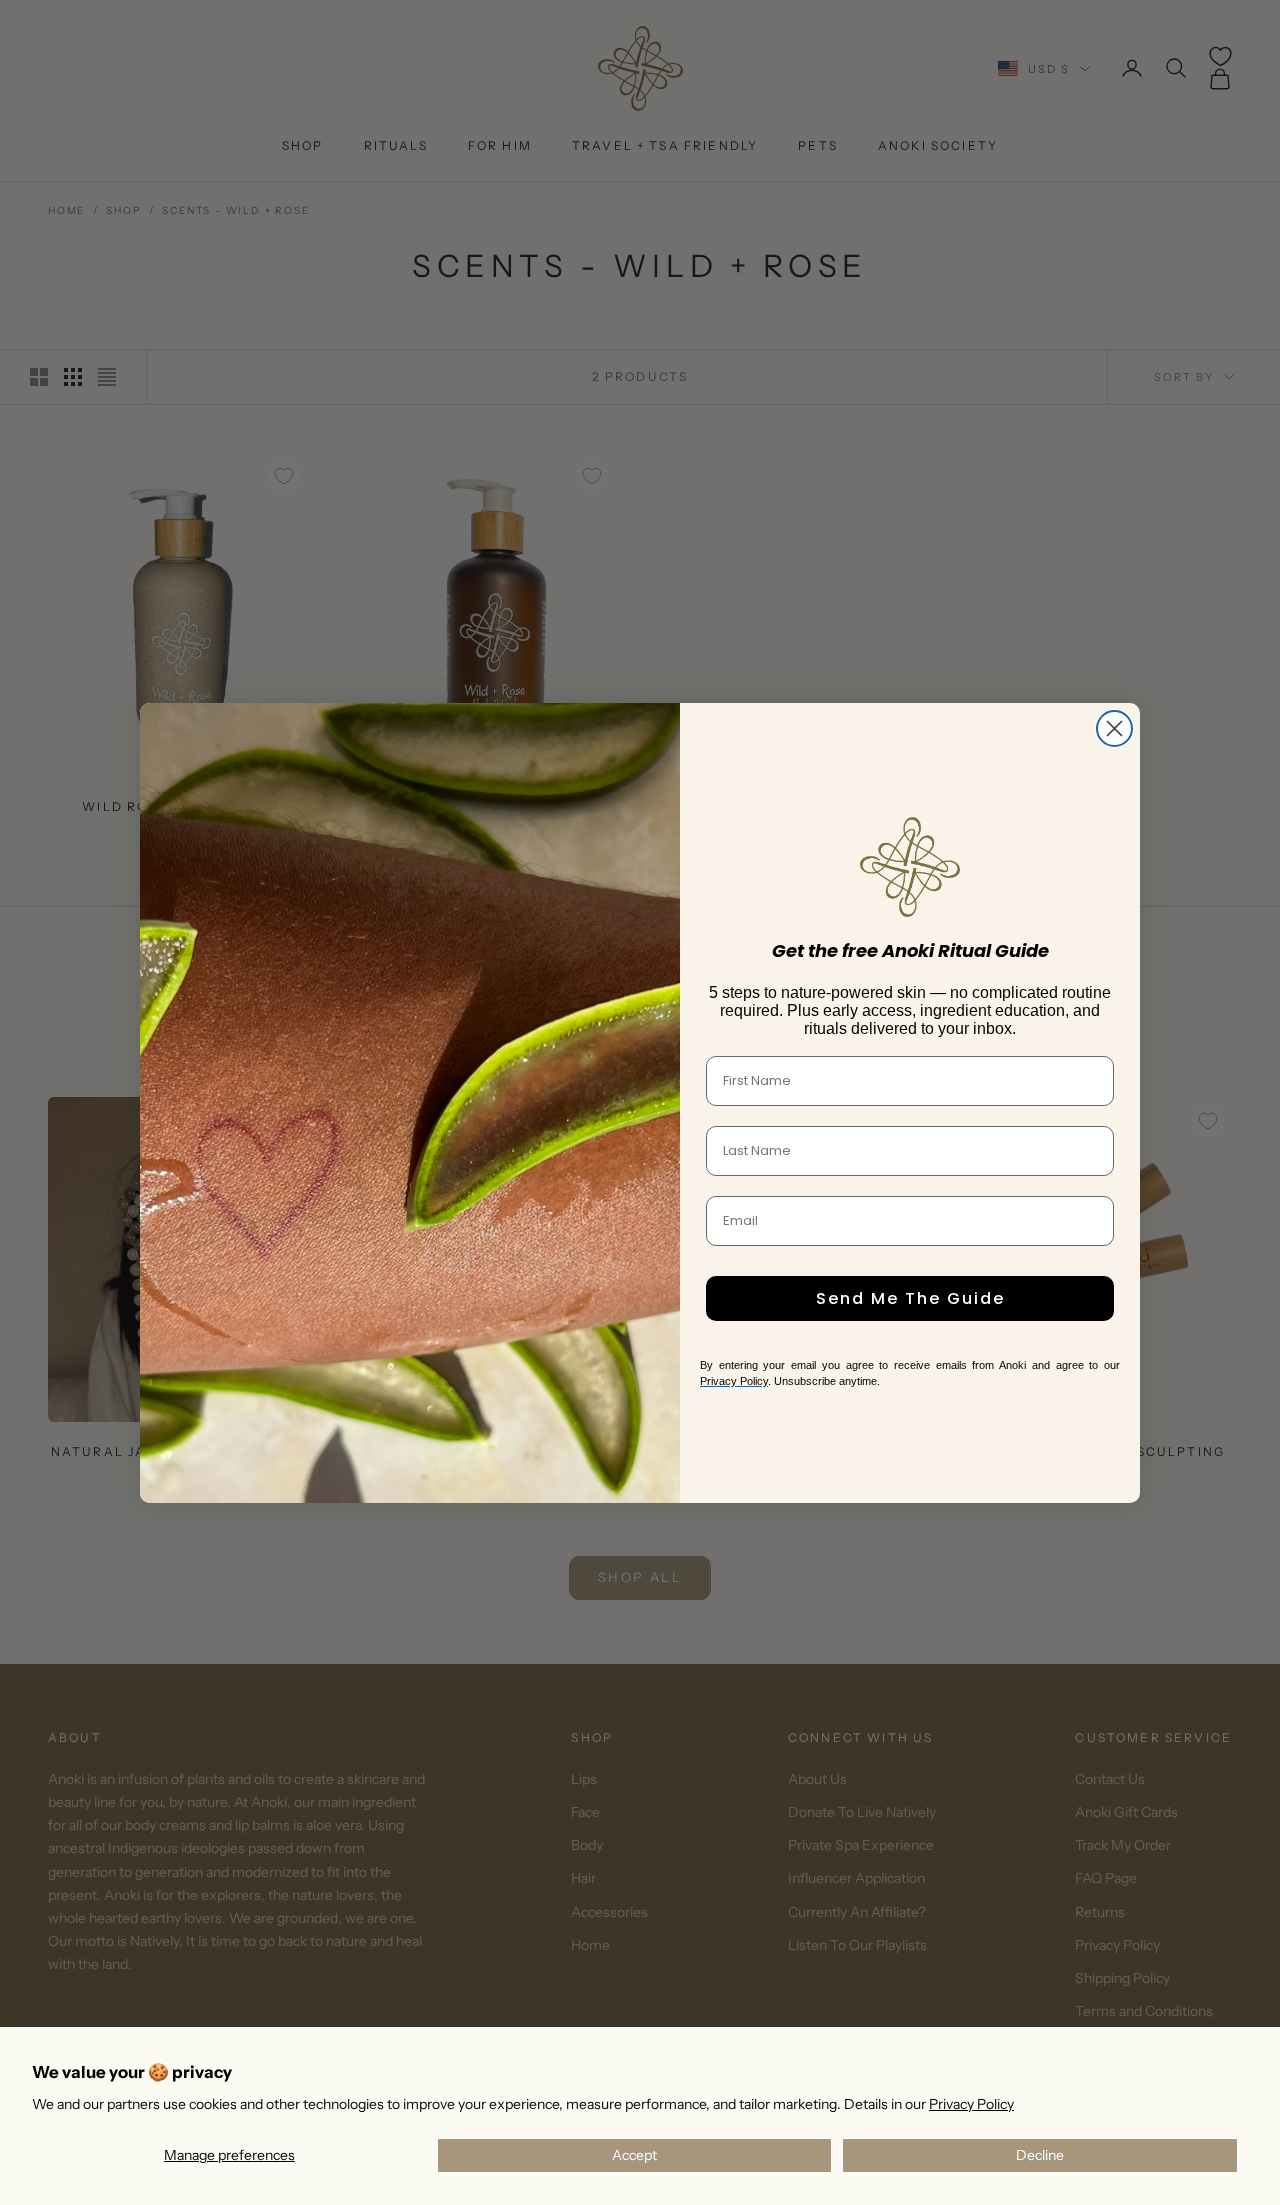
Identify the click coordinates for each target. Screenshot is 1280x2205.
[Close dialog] (1114, 728)
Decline (1040, 2155)
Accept (634, 2155)
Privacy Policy (971, 2104)
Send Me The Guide (910, 1298)
